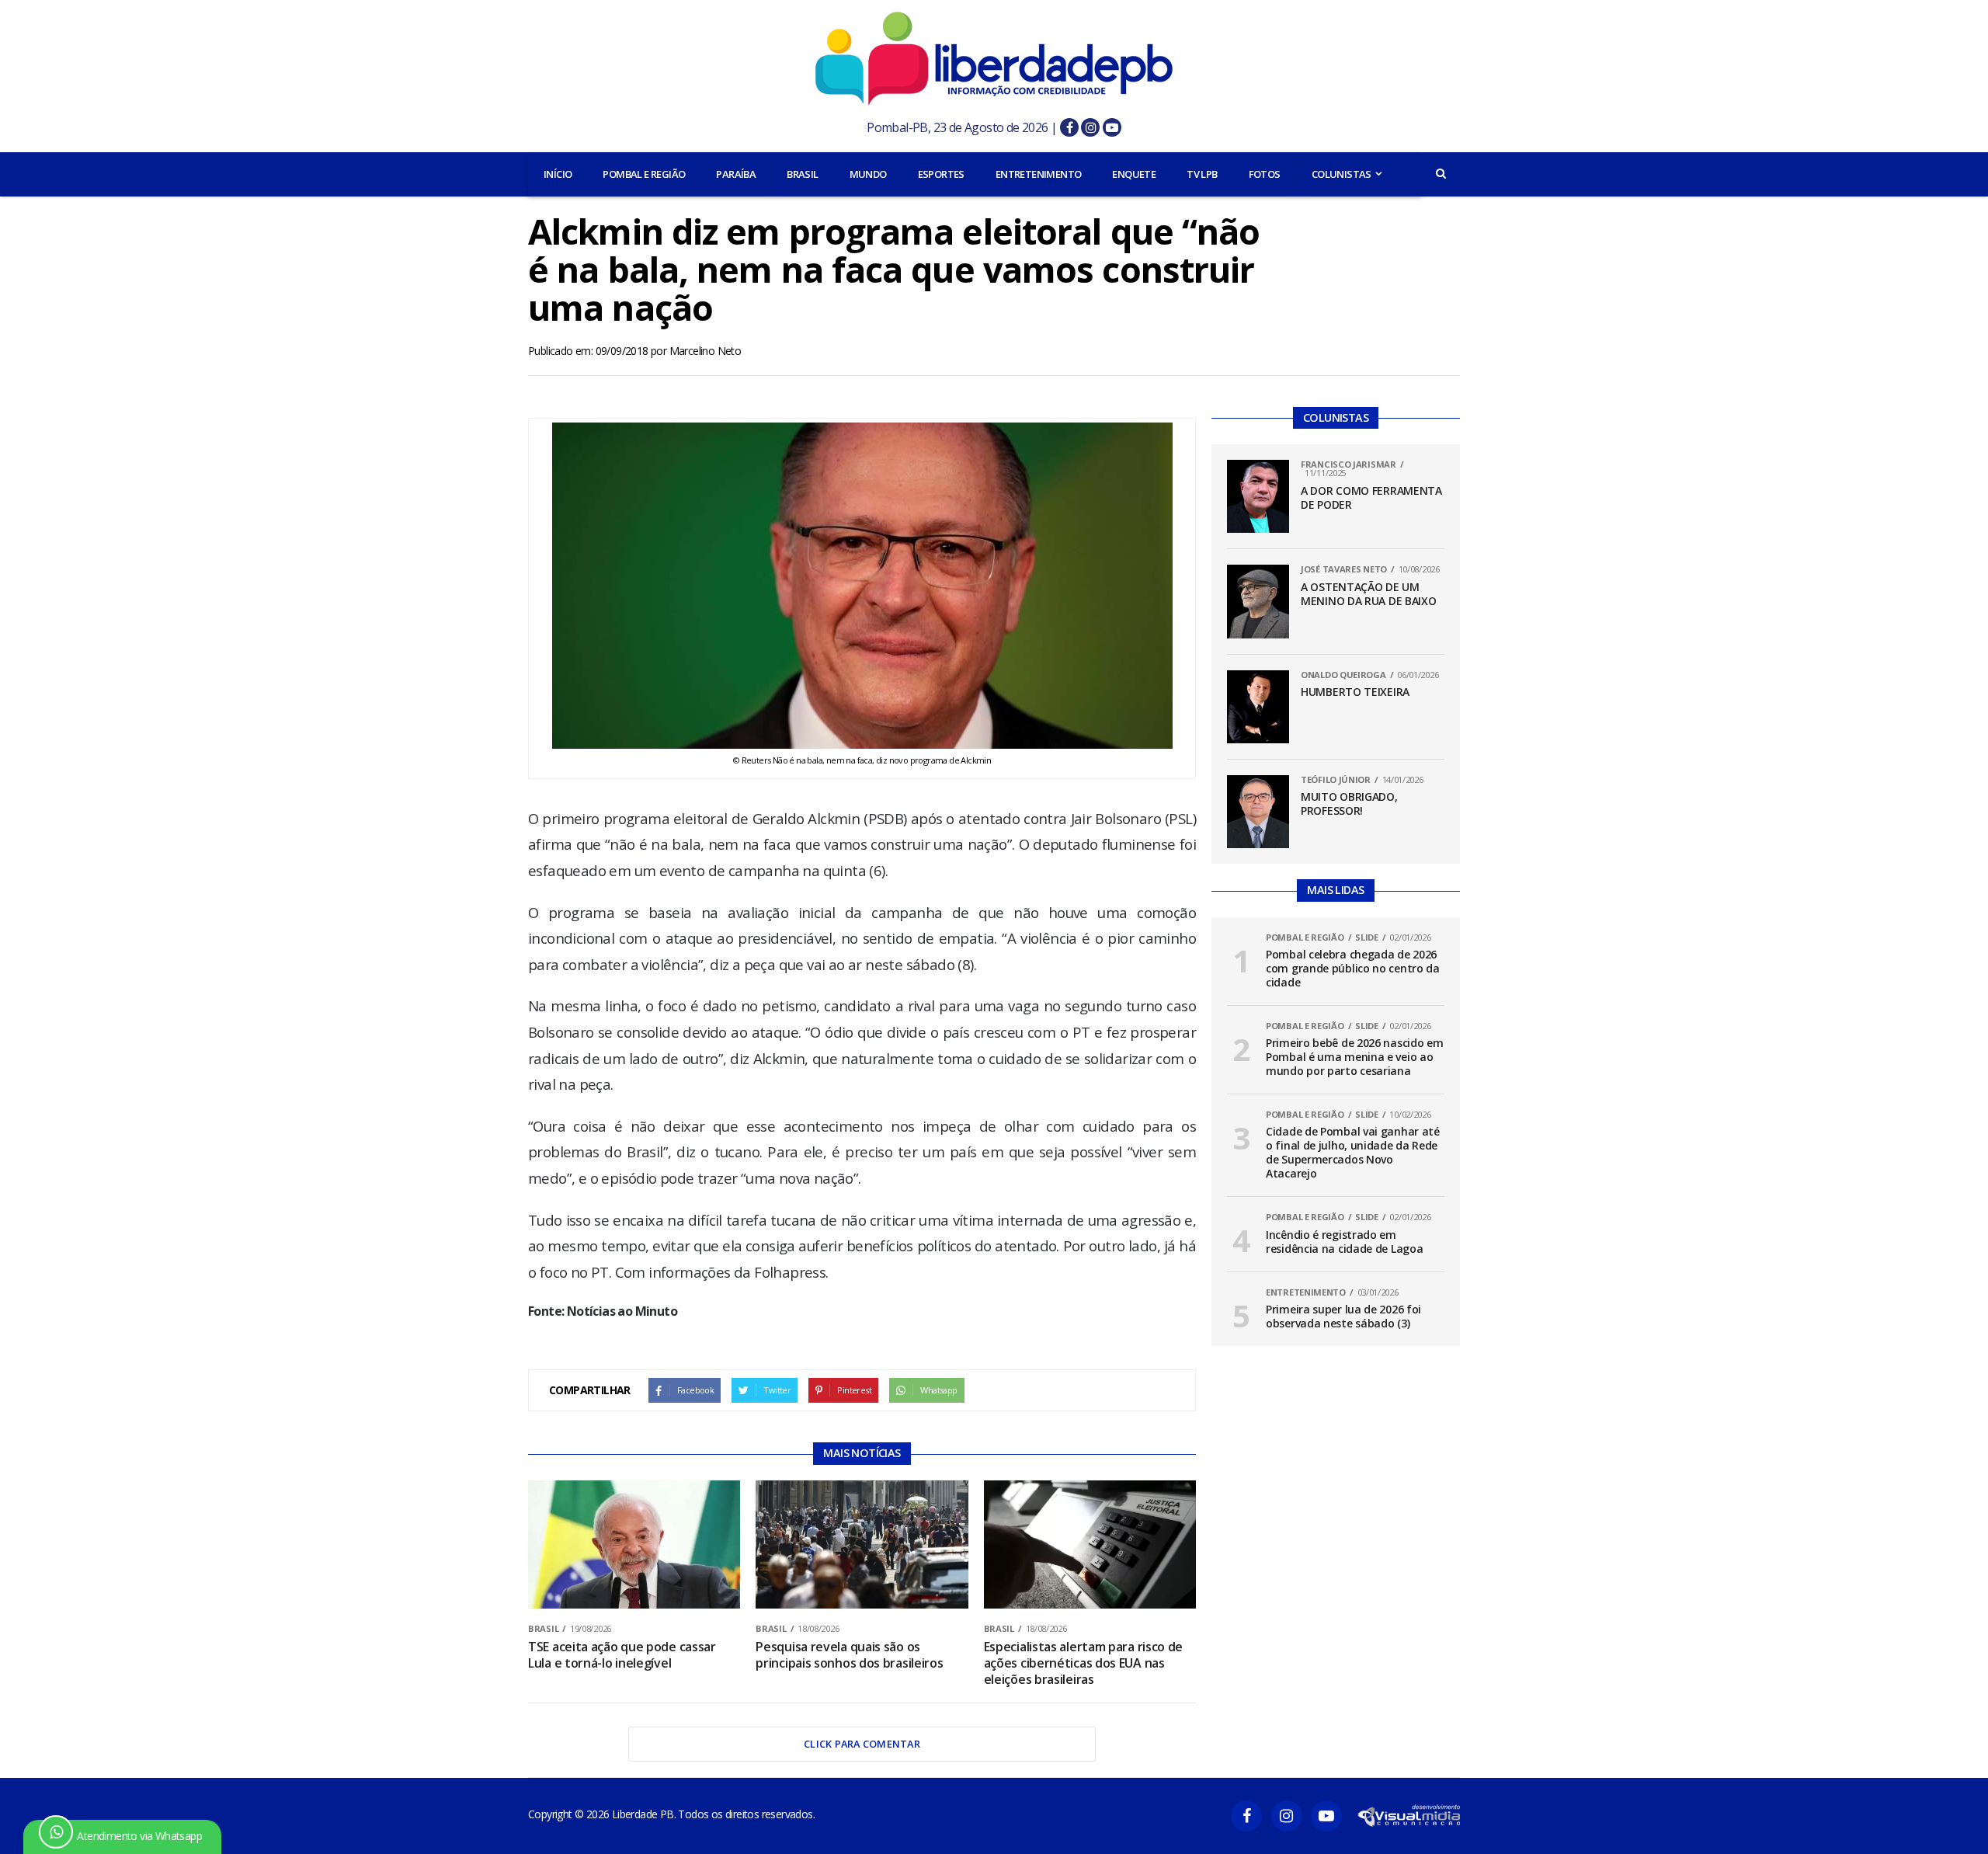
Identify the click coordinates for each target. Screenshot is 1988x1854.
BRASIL (802, 174)
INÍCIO (558, 174)
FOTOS (1265, 174)
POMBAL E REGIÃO (644, 174)
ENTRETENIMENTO (1039, 174)
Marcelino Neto (706, 351)
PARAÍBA (736, 174)
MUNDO (868, 174)
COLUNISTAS (1342, 174)
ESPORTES (941, 174)
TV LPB (1202, 174)
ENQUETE (1134, 174)
